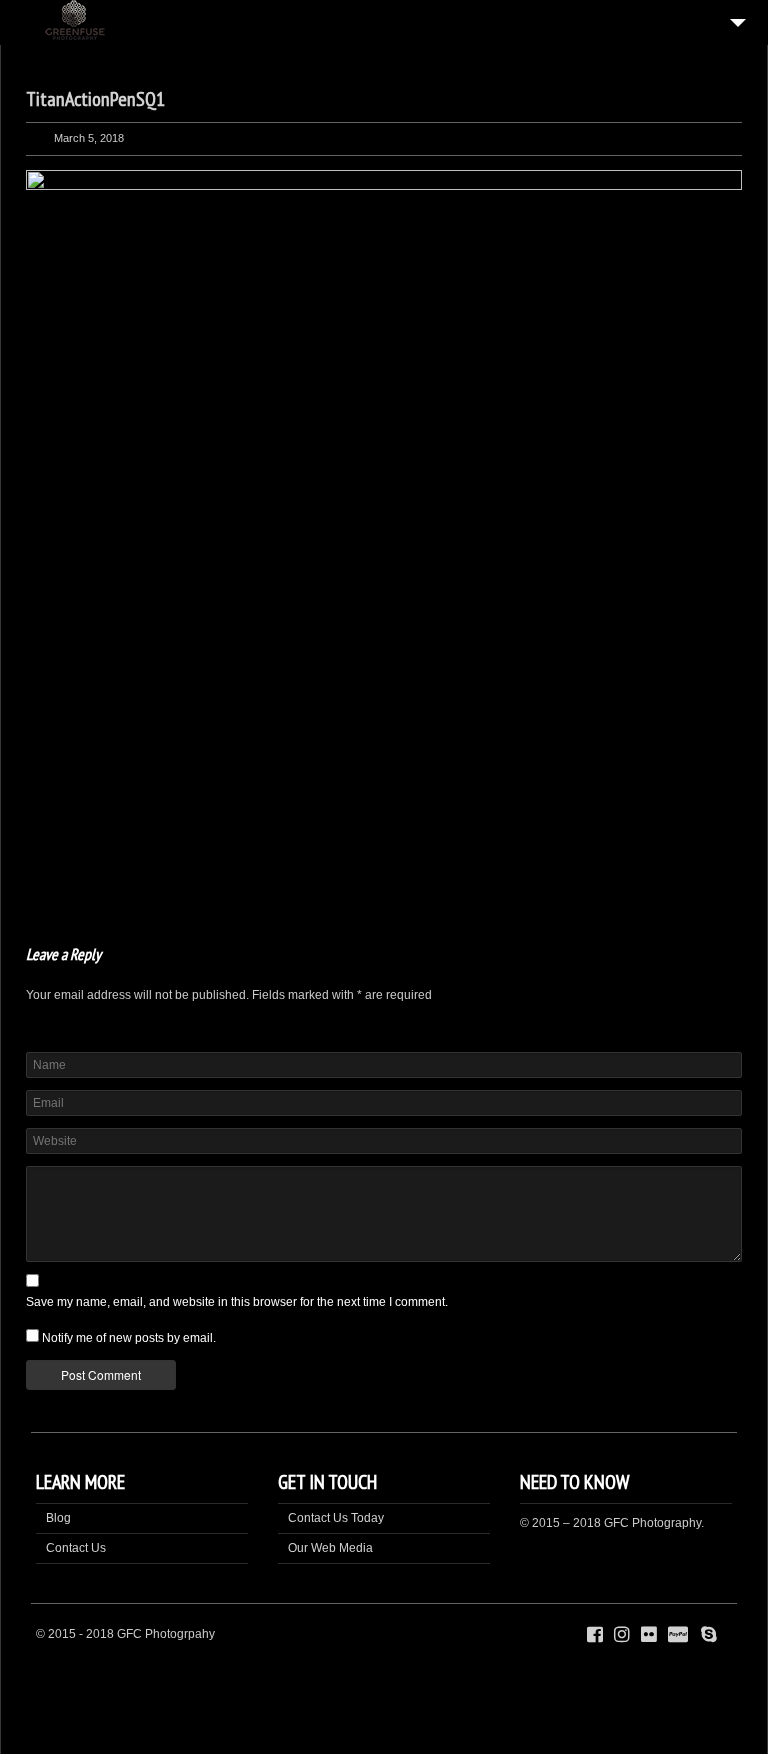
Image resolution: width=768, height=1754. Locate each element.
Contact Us (76, 1548)
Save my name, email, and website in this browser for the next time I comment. (237, 1302)
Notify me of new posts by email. (129, 1338)
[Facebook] (595, 1635)
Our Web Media (330, 1548)
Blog (58, 1518)
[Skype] (709, 1635)
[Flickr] (649, 1635)
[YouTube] (728, 1635)
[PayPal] (680, 1635)
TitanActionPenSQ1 (95, 99)
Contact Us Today (336, 1518)
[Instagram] (622, 1635)
